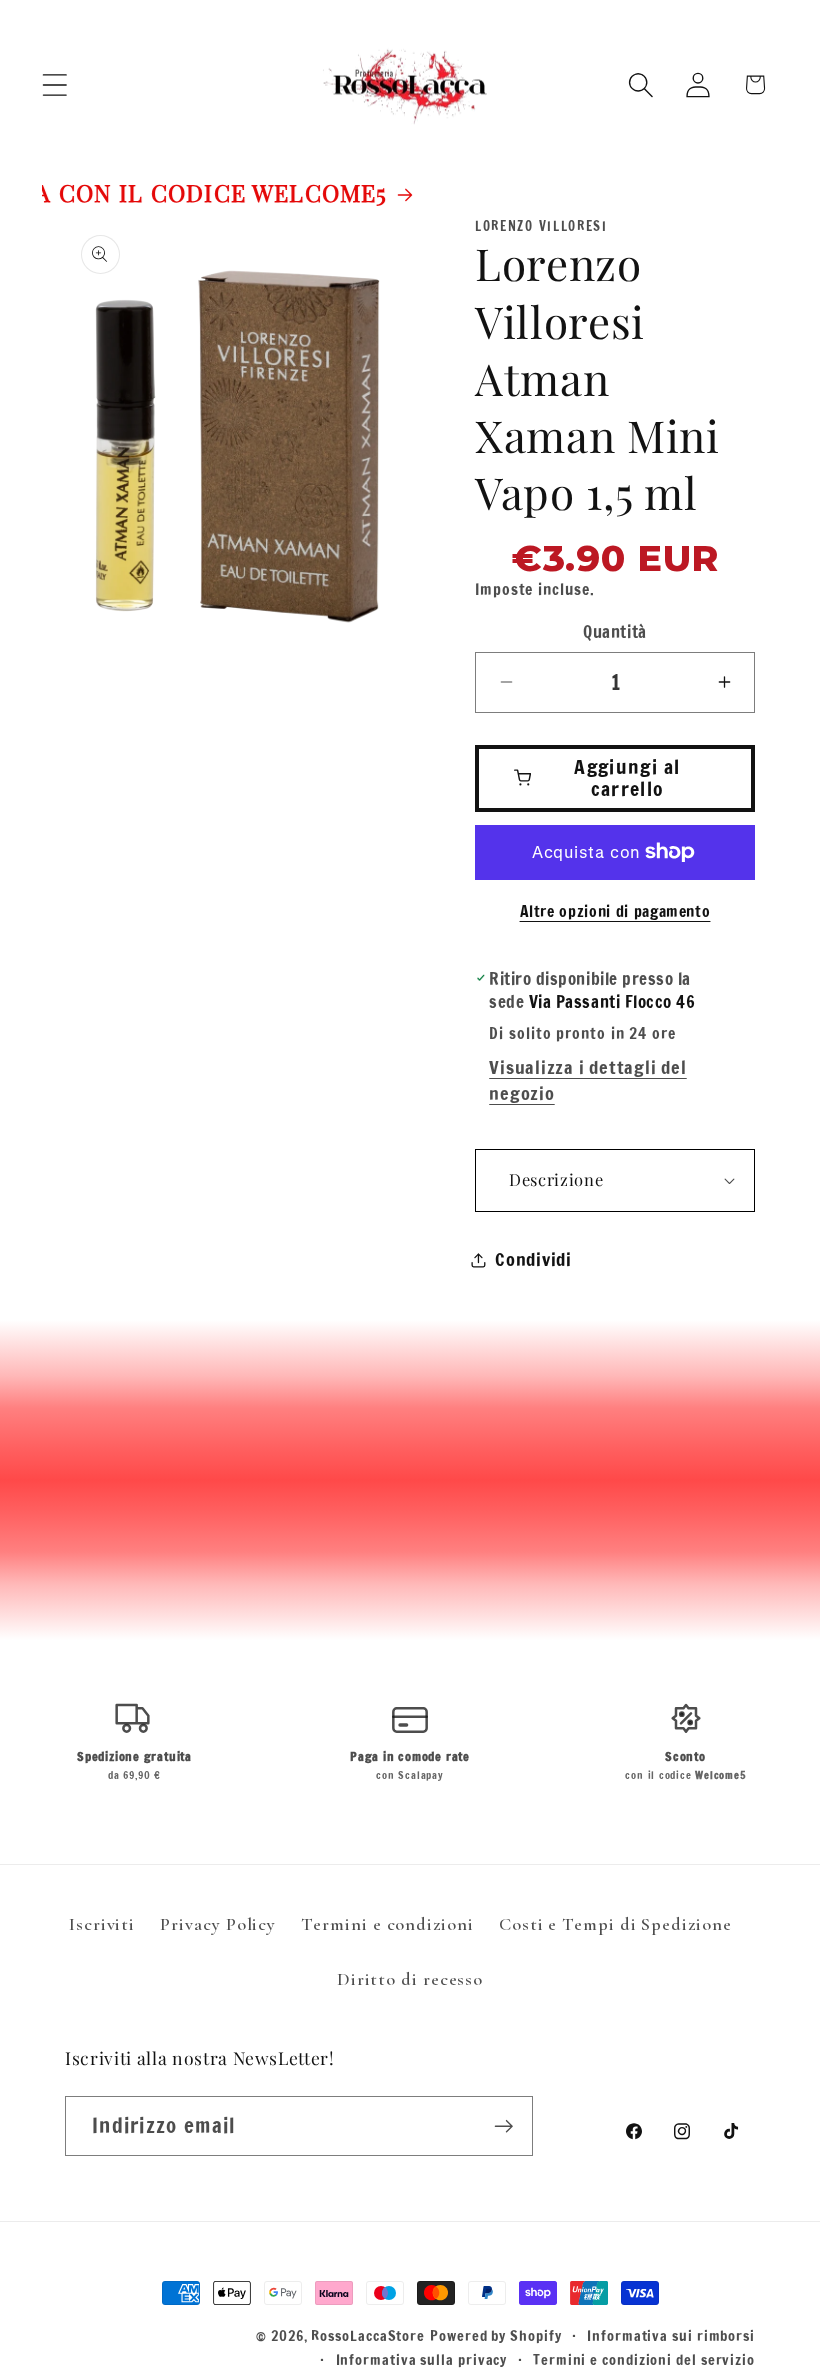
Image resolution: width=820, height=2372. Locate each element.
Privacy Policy (218, 1924)
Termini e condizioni (387, 1924)
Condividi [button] (533, 1259)
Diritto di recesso (410, 1979)
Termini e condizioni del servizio (644, 2359)
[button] (54, 84)
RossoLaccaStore (368, 2335)
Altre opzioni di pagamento (615, 911)
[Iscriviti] (503, 2126)
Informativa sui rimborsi (671, 2335)
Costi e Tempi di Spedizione (615, 1924)
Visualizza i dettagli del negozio (588, 1080)
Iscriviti (102, 1924)
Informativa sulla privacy (422, 2359)
